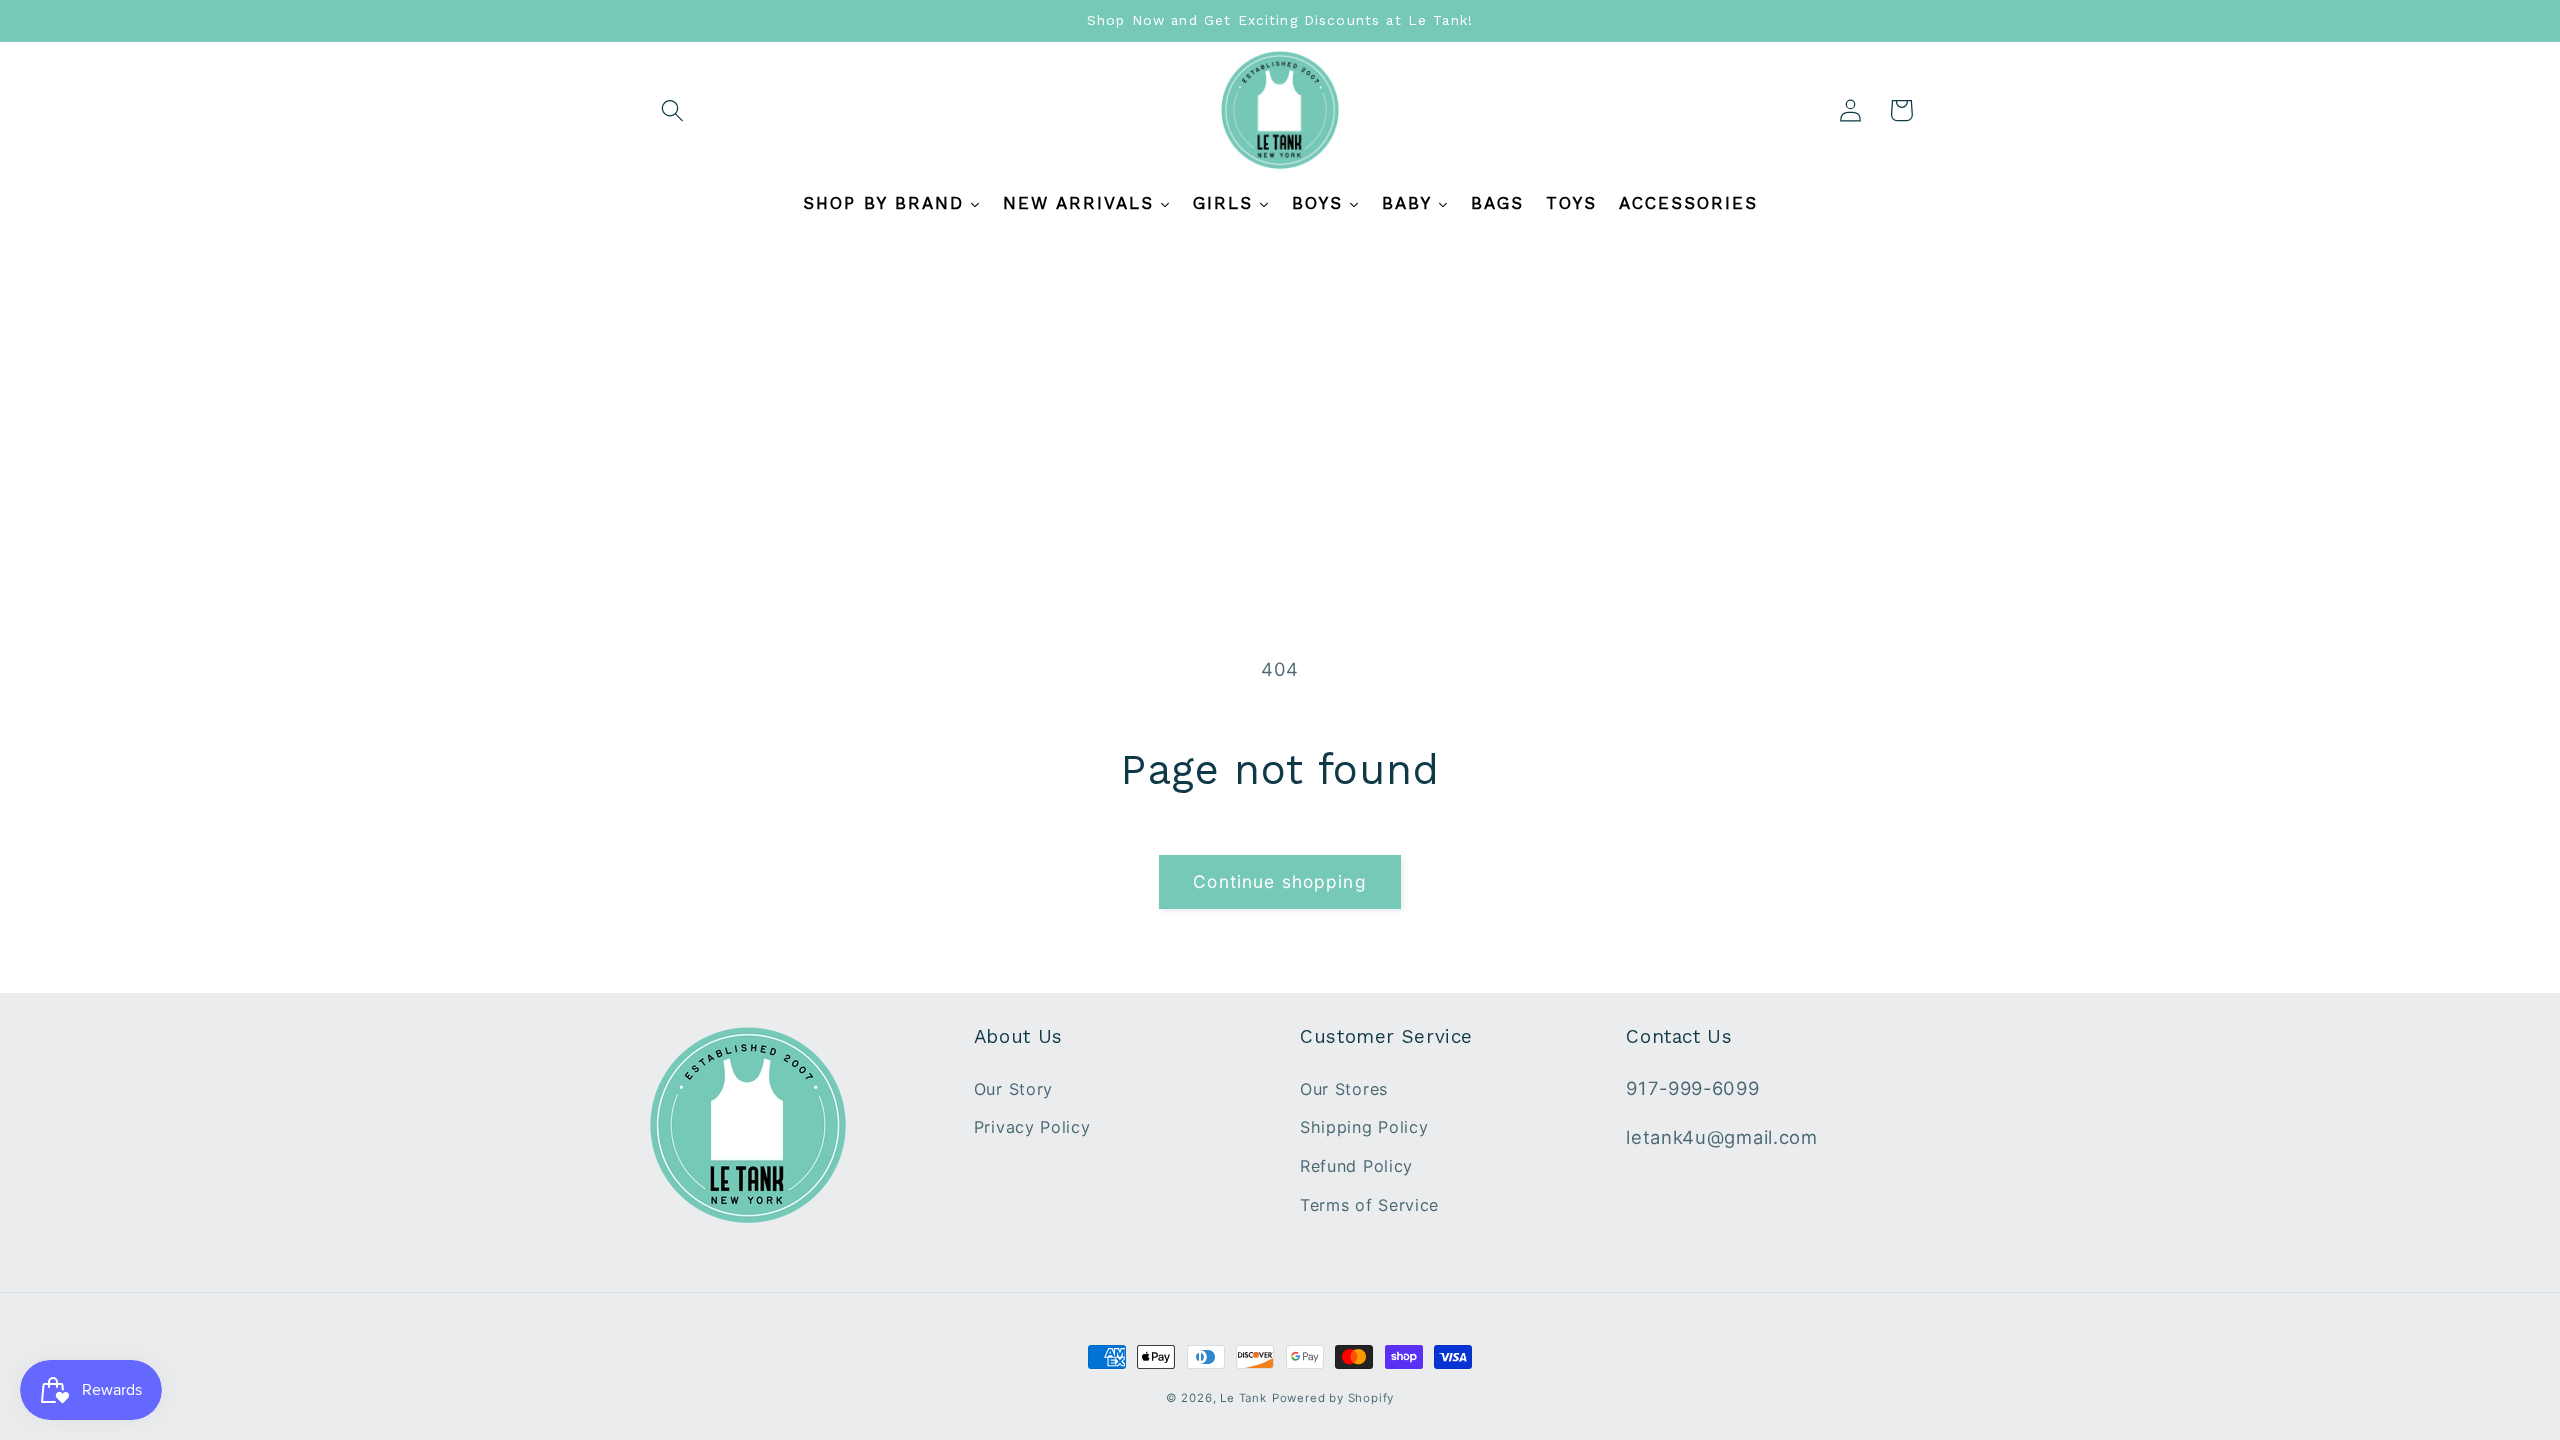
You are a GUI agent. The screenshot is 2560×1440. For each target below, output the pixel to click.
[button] (673, 110)
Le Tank (1243, 1398)
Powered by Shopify (1333, 1398)
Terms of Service (1369, 1205)
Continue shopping (1280, 881)
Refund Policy (1356, 1166)
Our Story (1013, 1089)
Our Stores (1344, 1089)
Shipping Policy (1364, 1127)
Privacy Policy (1032, 1127)
